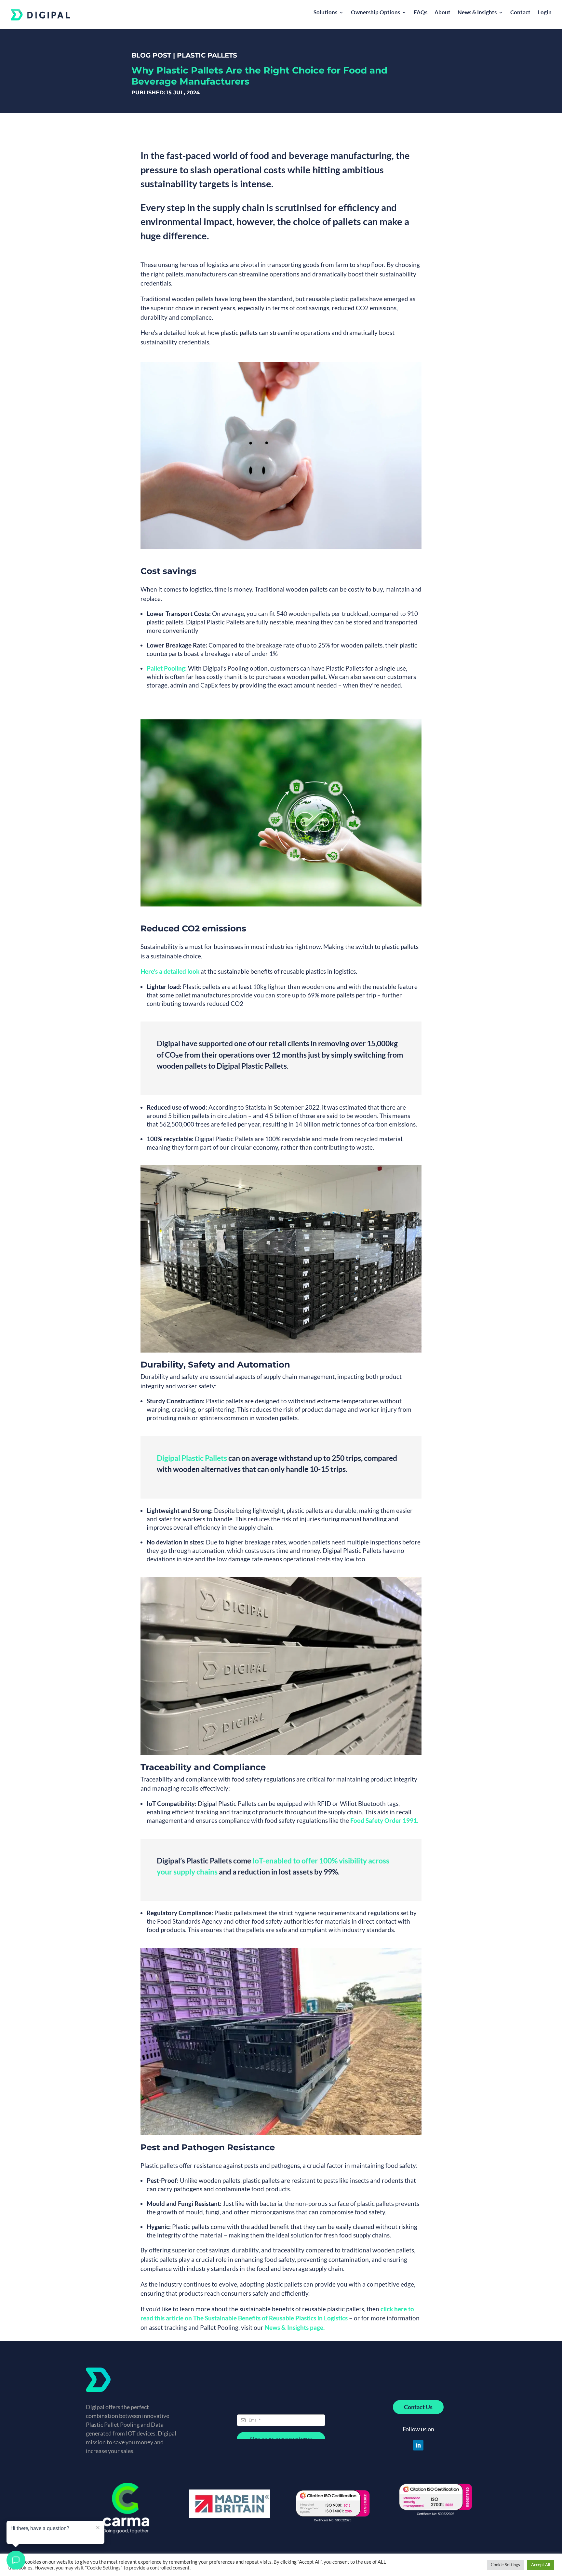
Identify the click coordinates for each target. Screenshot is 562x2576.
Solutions (325, 13)
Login (545, 13)
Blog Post (151, 55)
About (442, 13)
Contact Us (418, 2407)
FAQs (421, 13)
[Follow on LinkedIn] (418, 2445)
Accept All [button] (541, 2565)
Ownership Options (375, 13)
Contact (520, 13)
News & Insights (477, 13)
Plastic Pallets (207, 55)
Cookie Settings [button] (505, 2565)
